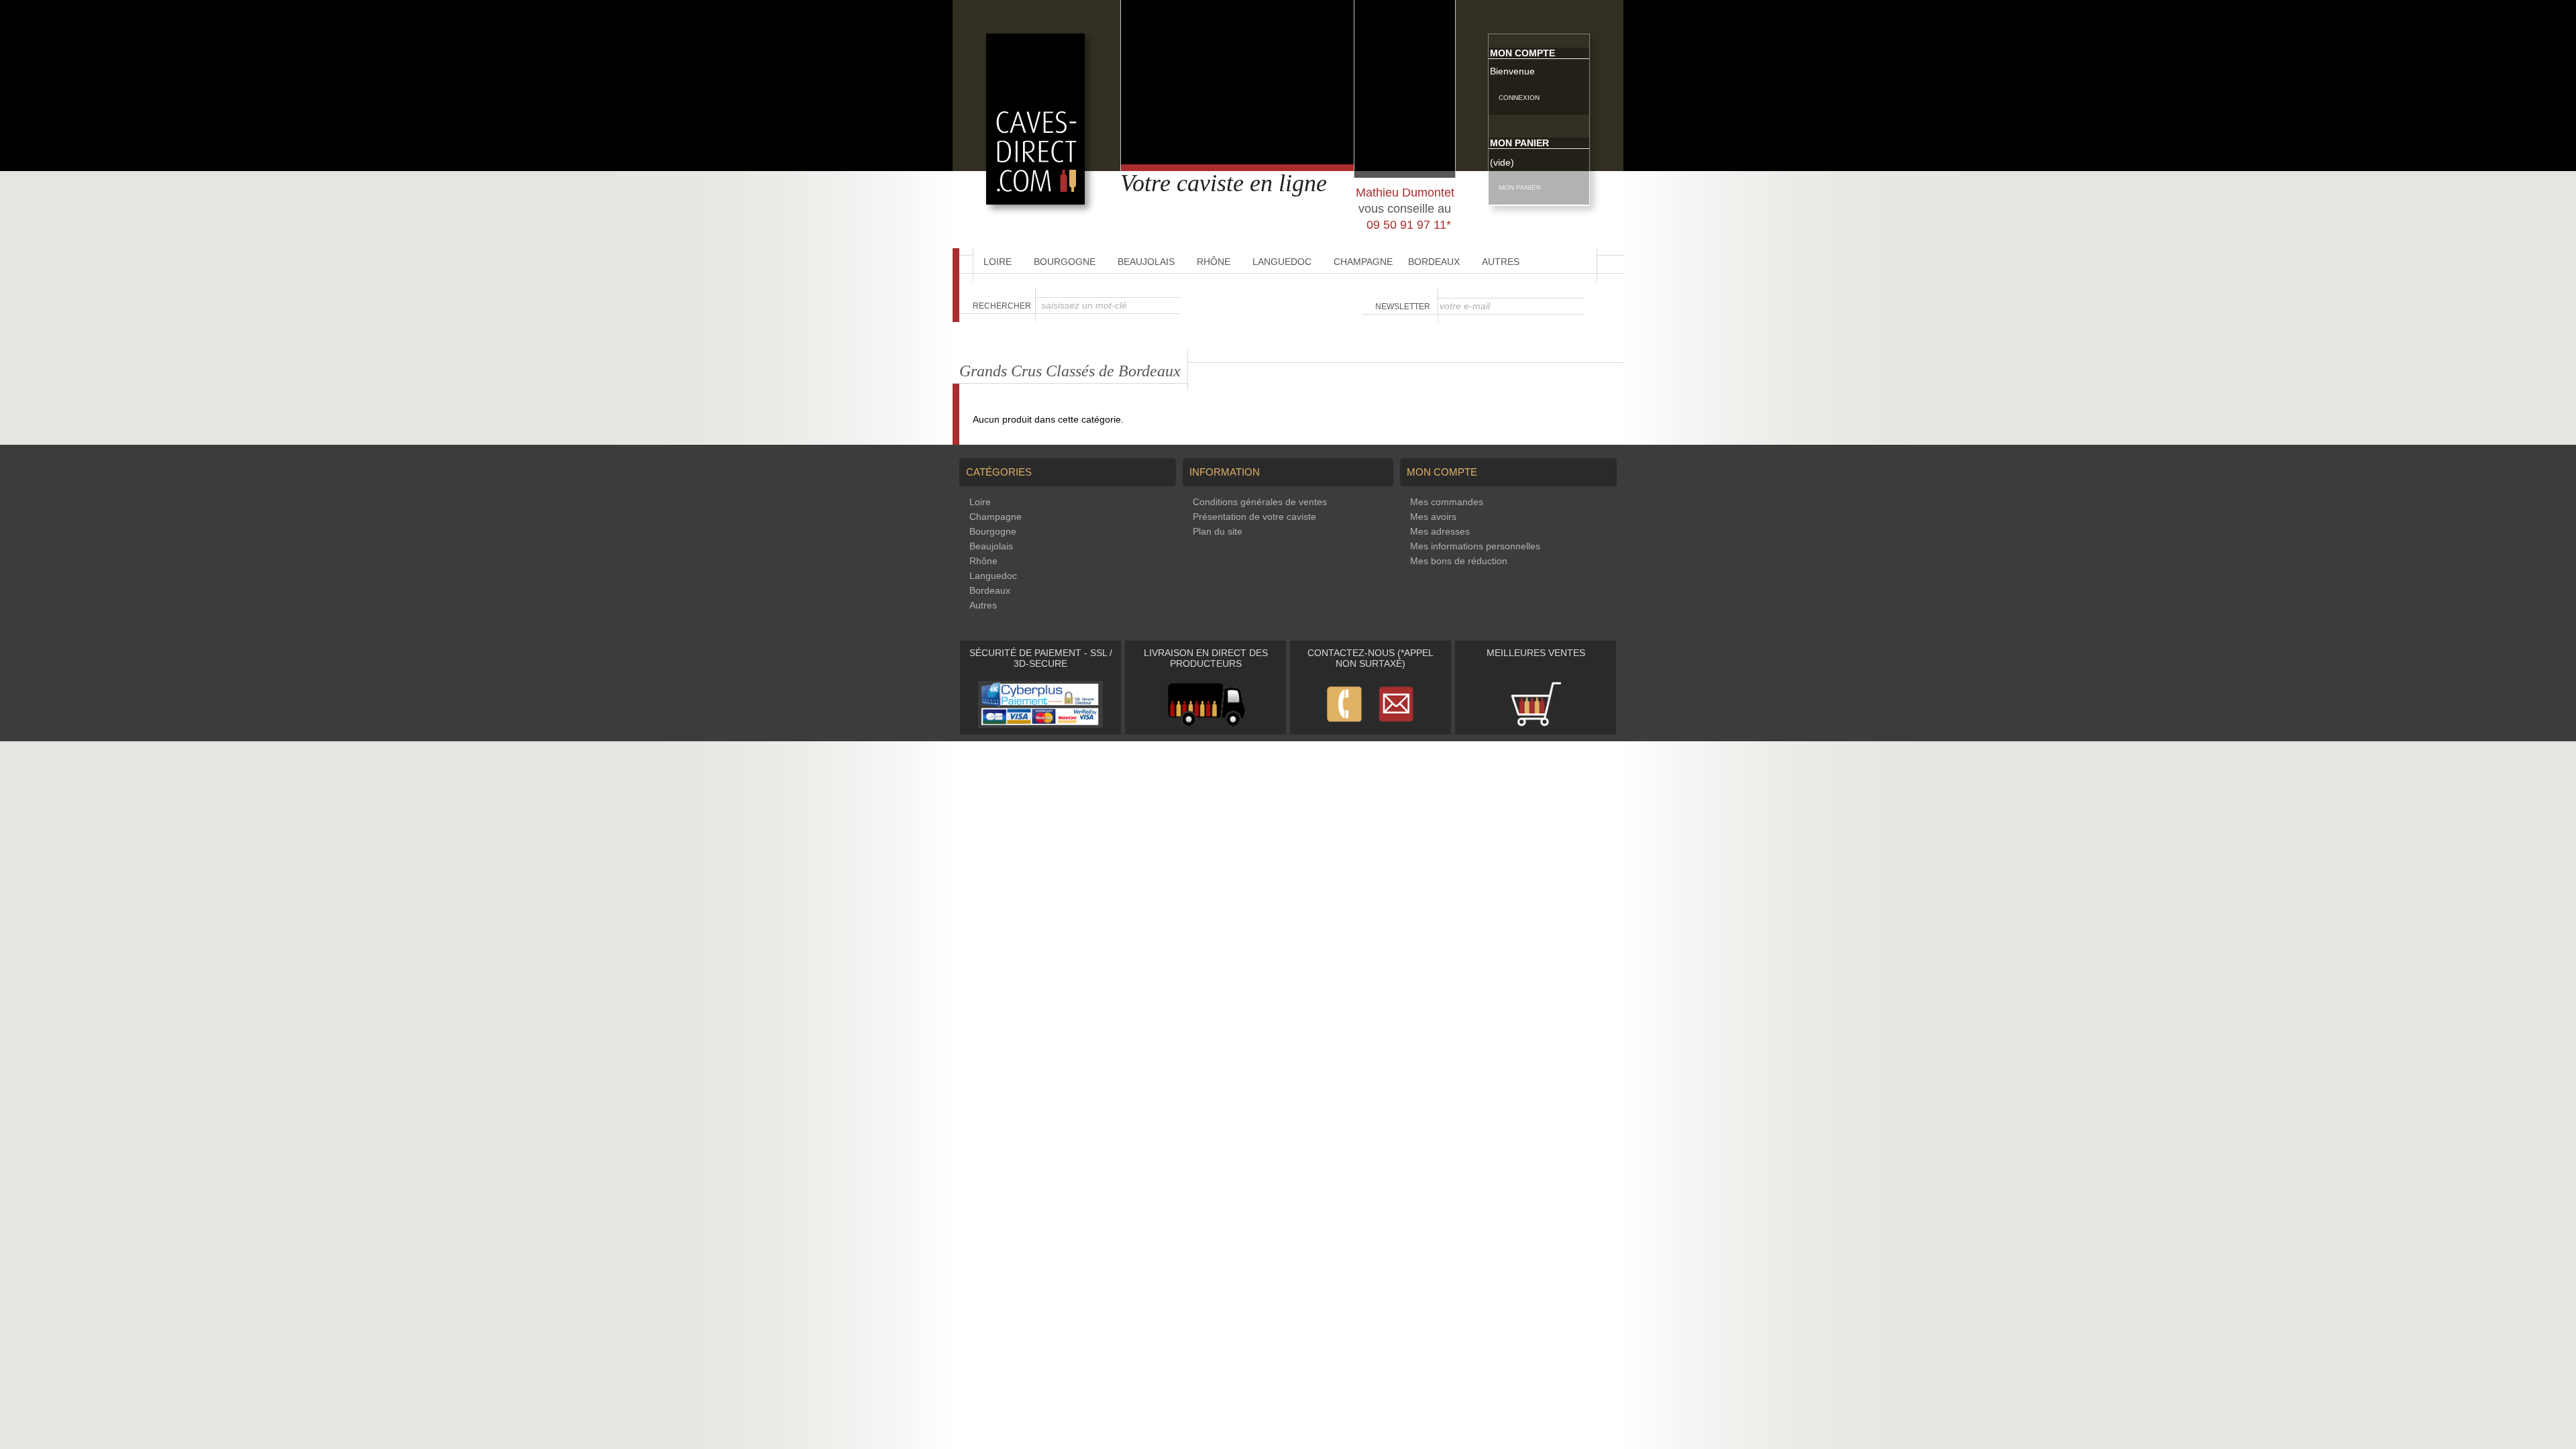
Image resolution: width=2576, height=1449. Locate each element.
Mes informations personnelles (1475, 546)
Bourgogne (1065, 262)
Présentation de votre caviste (1254, 517)
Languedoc (1282, 262)
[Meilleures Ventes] (1536, 724)
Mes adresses (1440, 531)
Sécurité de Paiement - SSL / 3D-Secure (1041, 658)
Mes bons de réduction (1459, 561)
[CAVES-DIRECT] (1035, 201)
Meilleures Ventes (1536, 653)
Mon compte (1522, 53)
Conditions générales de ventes (1260, 502)
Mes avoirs (1433, 517)
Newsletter (1403, 307)
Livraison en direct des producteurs (1206, 658)
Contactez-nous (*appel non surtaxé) (1371, 658)
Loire (998, 262)
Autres (1501, 262)
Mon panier (1519, 143)
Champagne (1363, 262)
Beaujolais (1146, 262)
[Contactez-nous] (1371, 724)
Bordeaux (1434, 262)
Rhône (1214, 262)
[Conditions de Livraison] (1206, 724)
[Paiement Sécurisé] (1040, 724)
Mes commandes (1447, 502)
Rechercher (1002, 306)
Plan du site (1218, 531)
